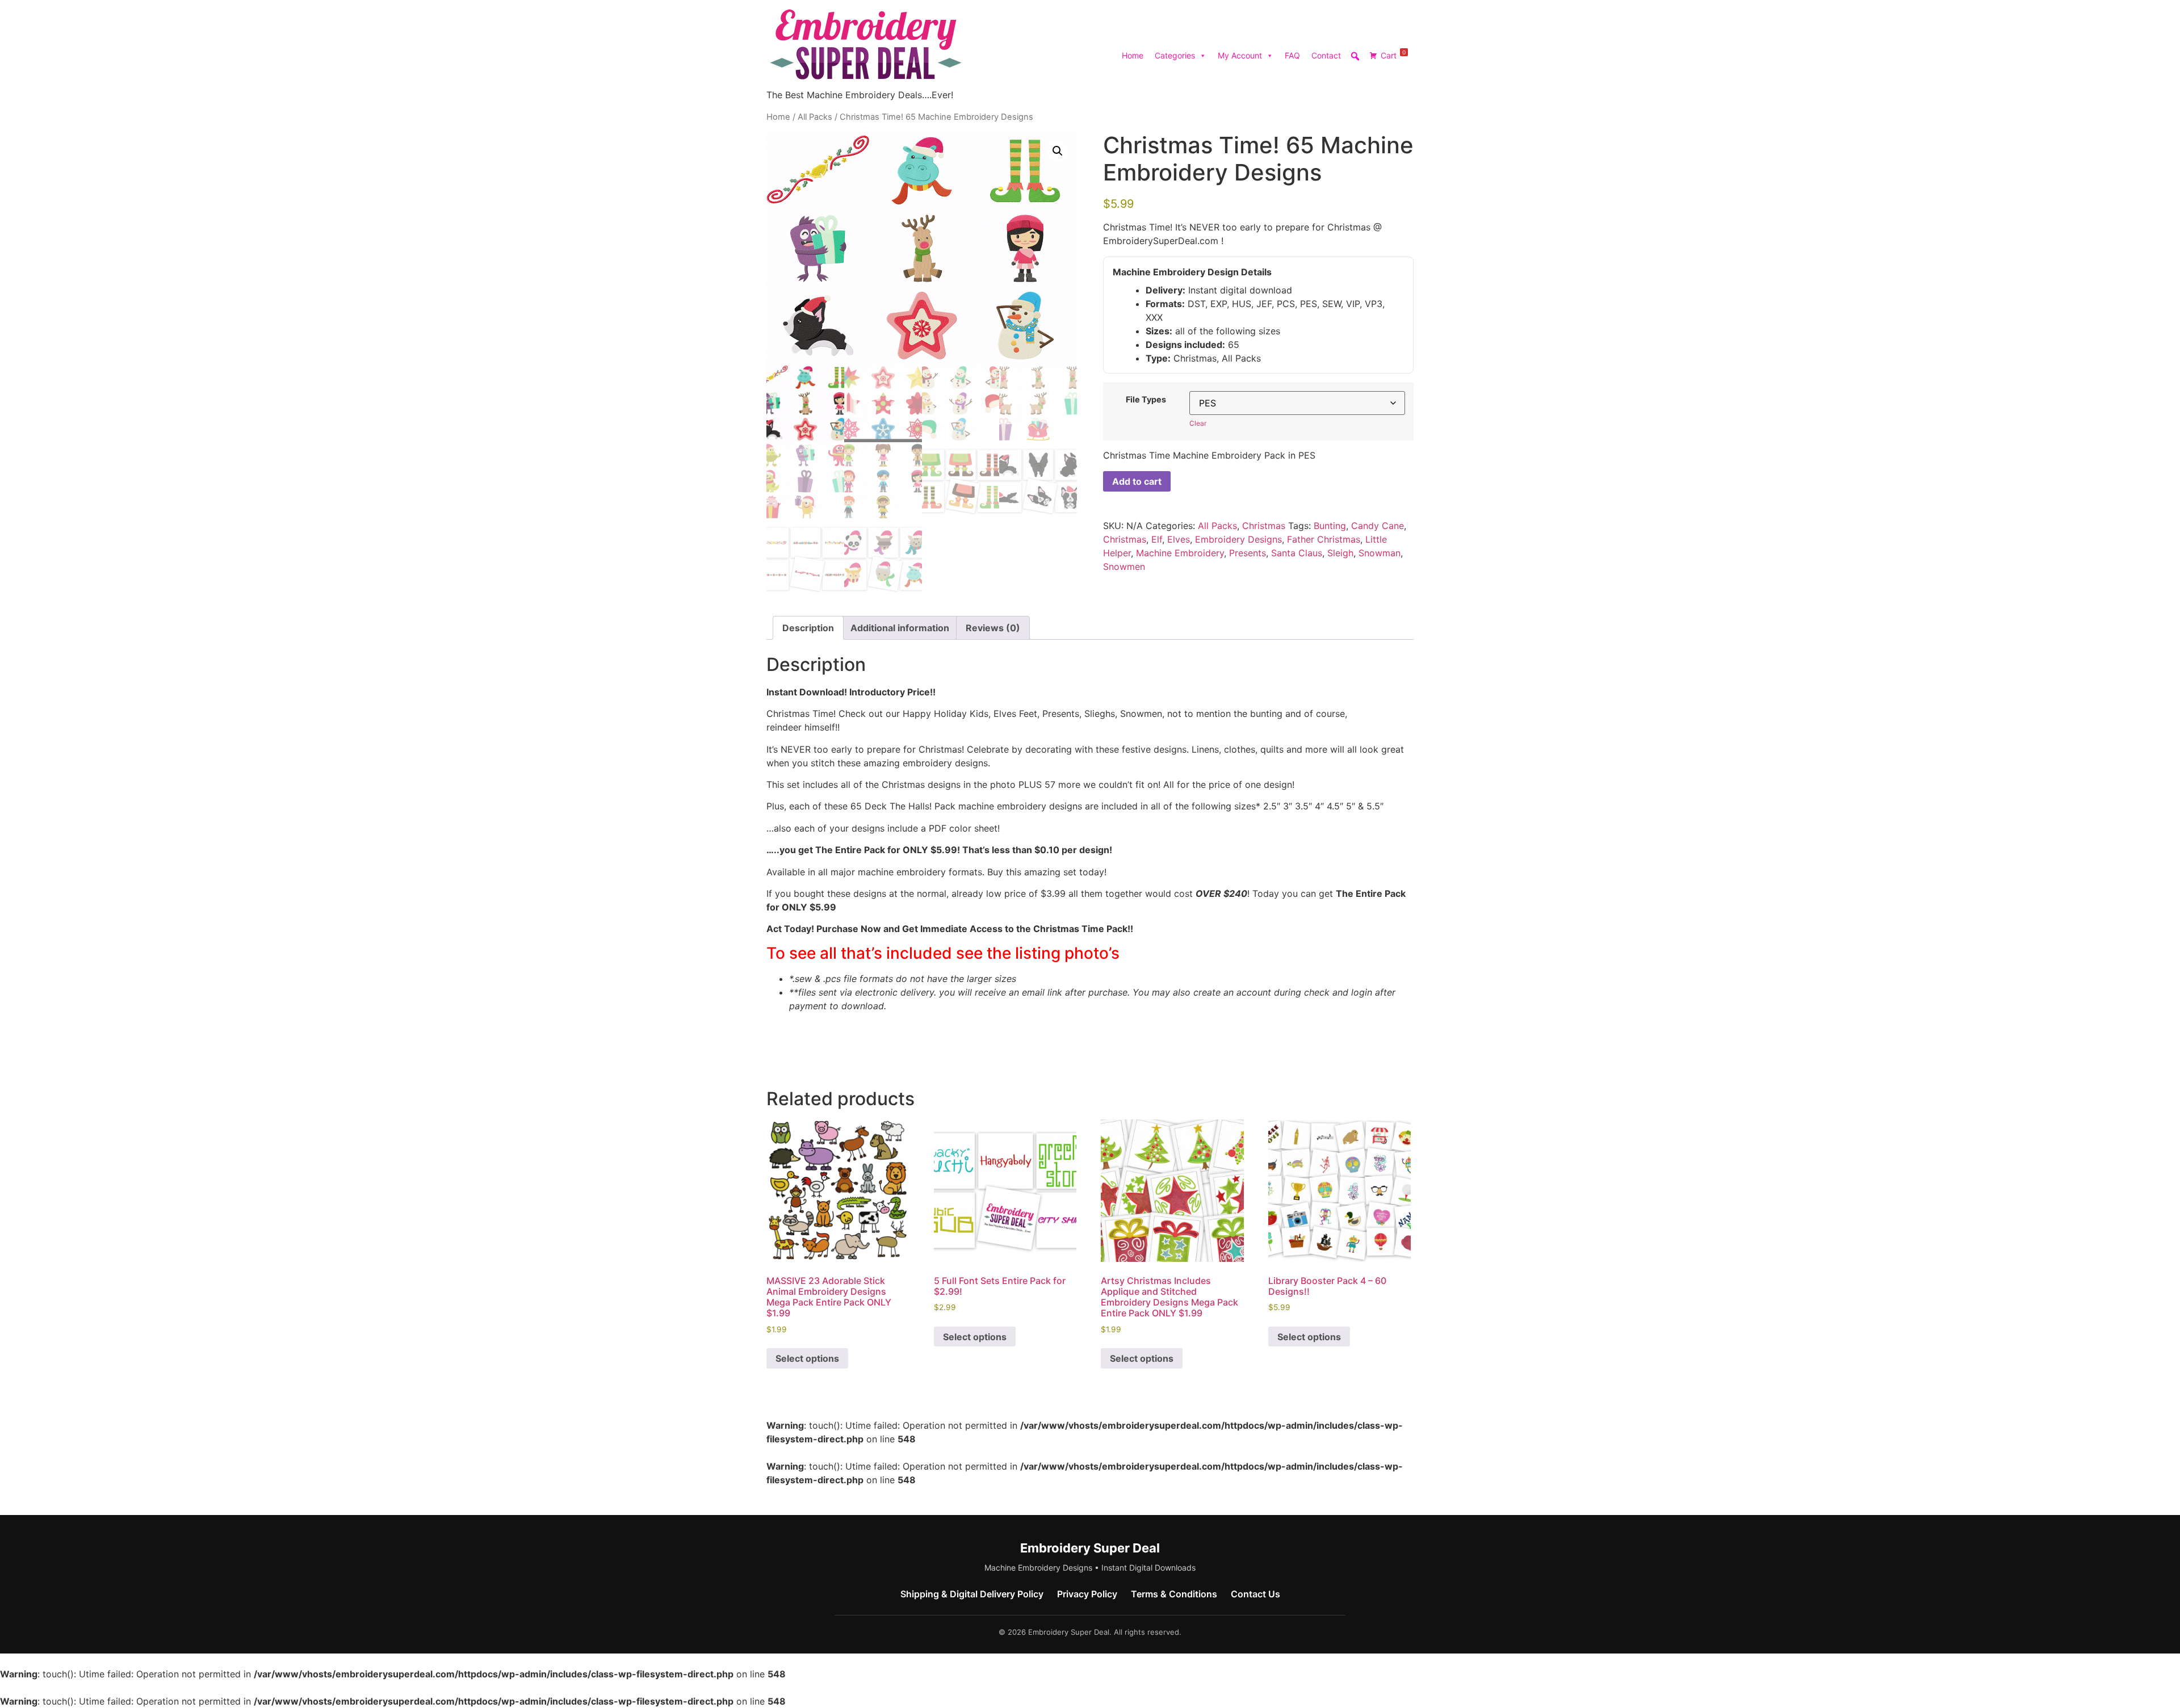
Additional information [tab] (900, 628)
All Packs (815, 117)
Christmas (1264, 526)
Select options (807, 1358)
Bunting (1330, 526)
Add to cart (1137, 481)
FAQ (1292, 55)
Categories (1175, 55)
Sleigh (1340, 553)
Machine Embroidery (1180, 553)
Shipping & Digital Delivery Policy (972, 1594)
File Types (1146, 400)
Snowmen (1124, 566)
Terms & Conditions (1174, 1594)
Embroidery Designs (1238, 539)
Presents (1248, 553)
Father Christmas (1324, 539)
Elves (1179, 539)
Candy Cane (1378, 526)
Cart (1393, 54)
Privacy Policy (1087, 1594)
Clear (1198, 423)
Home (1133, 55)
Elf (1157, 539)
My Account (1240, 55)
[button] (1058, 151)
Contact (1326, 55)
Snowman (1380, 553)
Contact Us (1255, 1594)
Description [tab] (808, 628)
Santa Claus (1297, 553)
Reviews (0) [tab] (993, 628)
